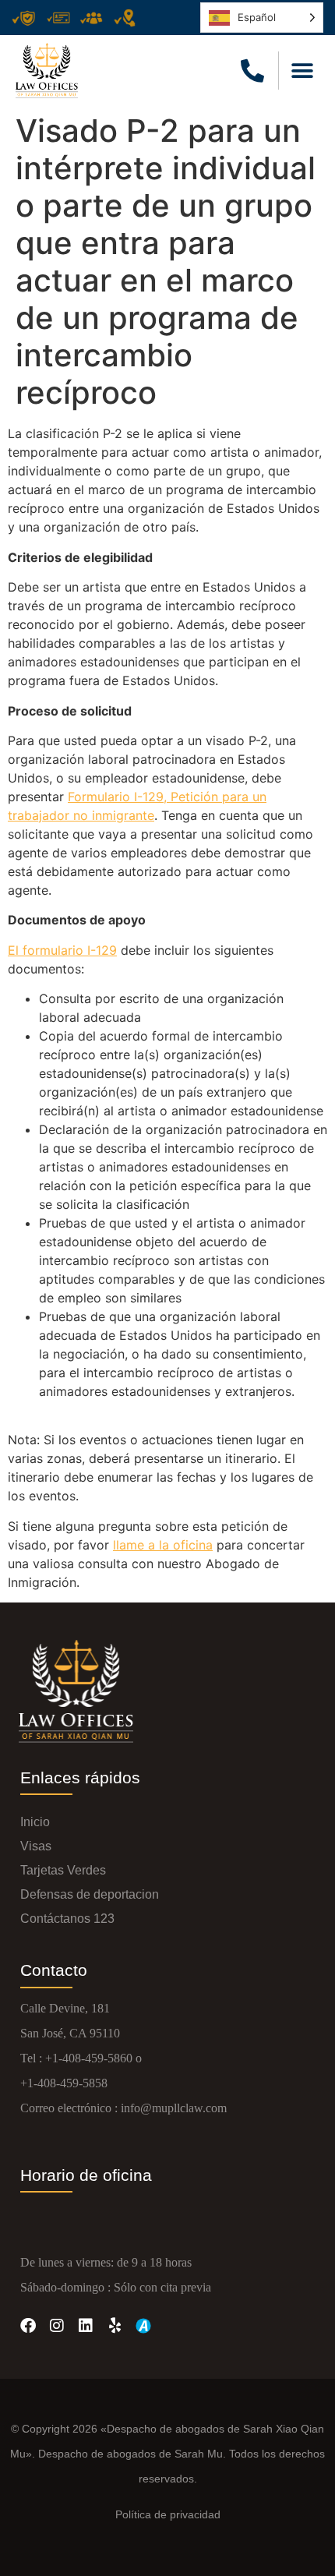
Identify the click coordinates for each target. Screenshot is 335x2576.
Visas (36, 1846)
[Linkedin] (86, 2326)
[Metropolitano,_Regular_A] (143, 2326)
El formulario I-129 (62, 950)
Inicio (35, 1822)
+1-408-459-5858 (64, 2083)
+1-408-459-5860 (89, 2058)
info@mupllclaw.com (174, 2108)
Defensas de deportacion (90, 1894)
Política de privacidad (168, 2514)
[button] (302, 71)
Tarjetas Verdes (63, 1870)
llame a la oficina (163, 1545)
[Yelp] (115, 2326)
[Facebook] (28, 2326)
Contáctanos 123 (67, 1919)
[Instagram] (57, 2326)
